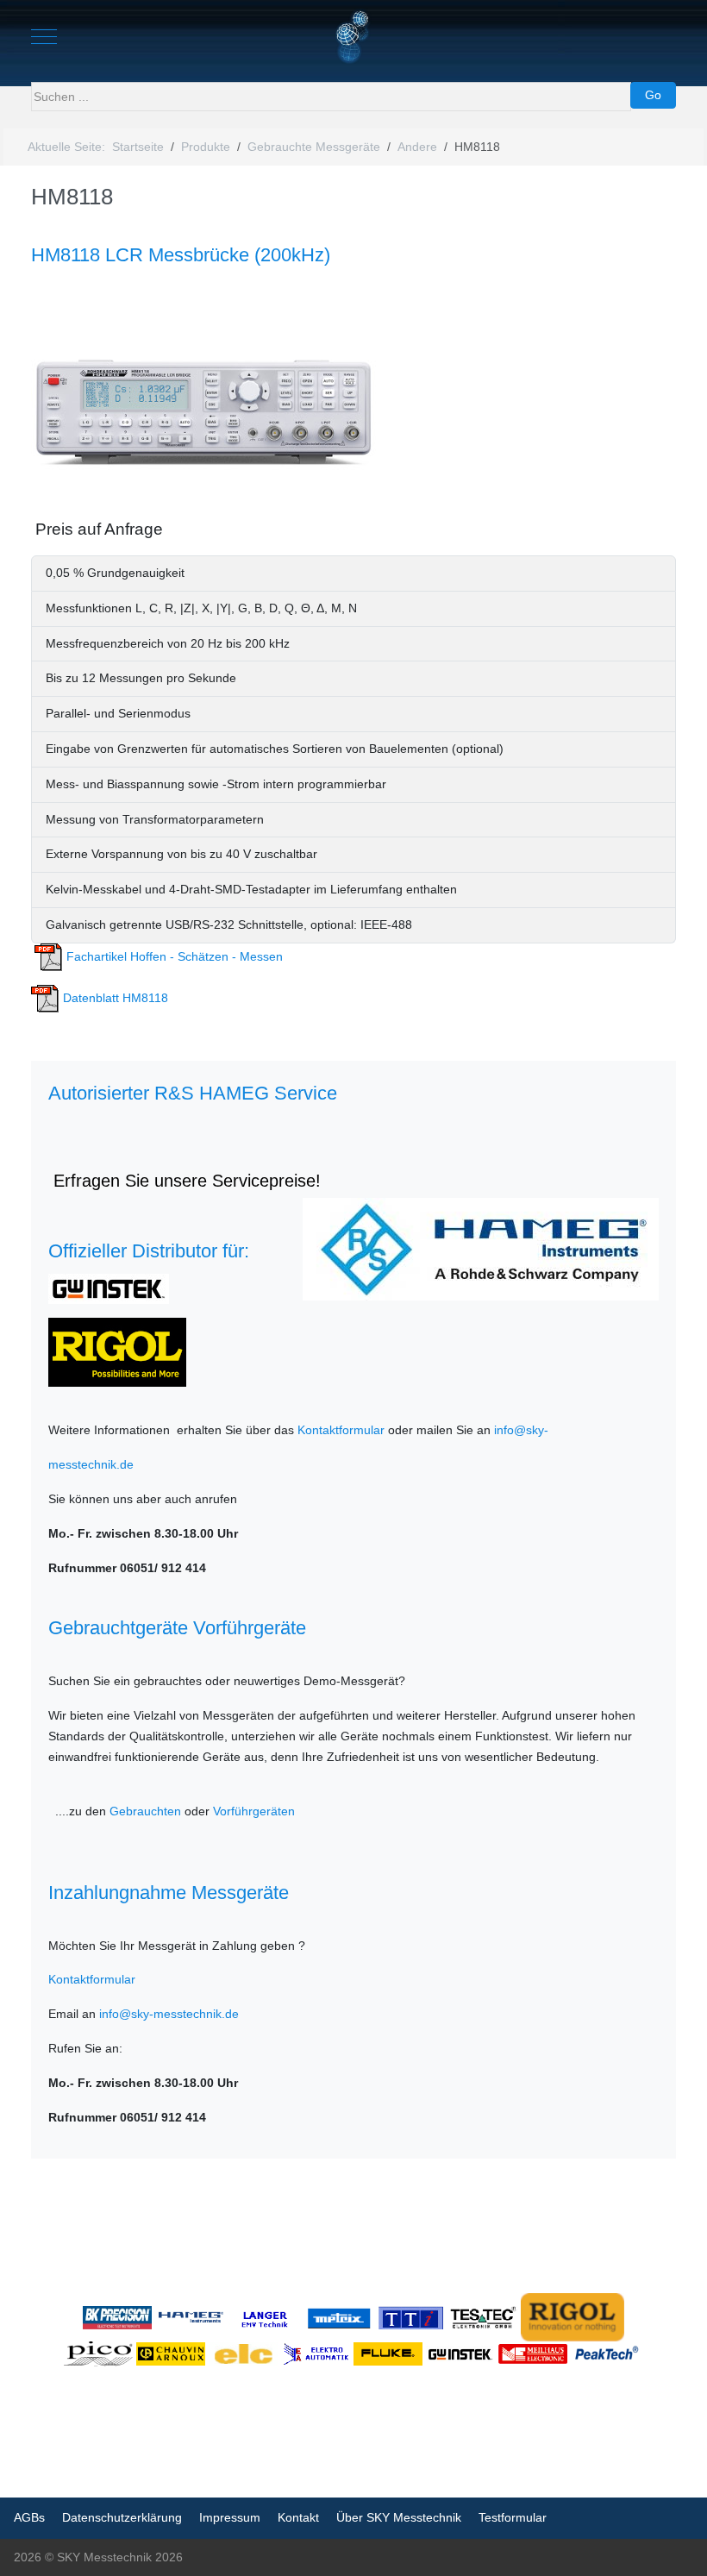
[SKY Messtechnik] (354, 37)
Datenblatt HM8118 (114, 998)
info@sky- (521, 1430)
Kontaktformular (341, 1430)
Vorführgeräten (254, 1811)
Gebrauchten (145, 1811)
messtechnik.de (91, 1464)
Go (653, 95)
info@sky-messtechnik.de (169, 2014)
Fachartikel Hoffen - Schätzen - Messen (173, 956)
